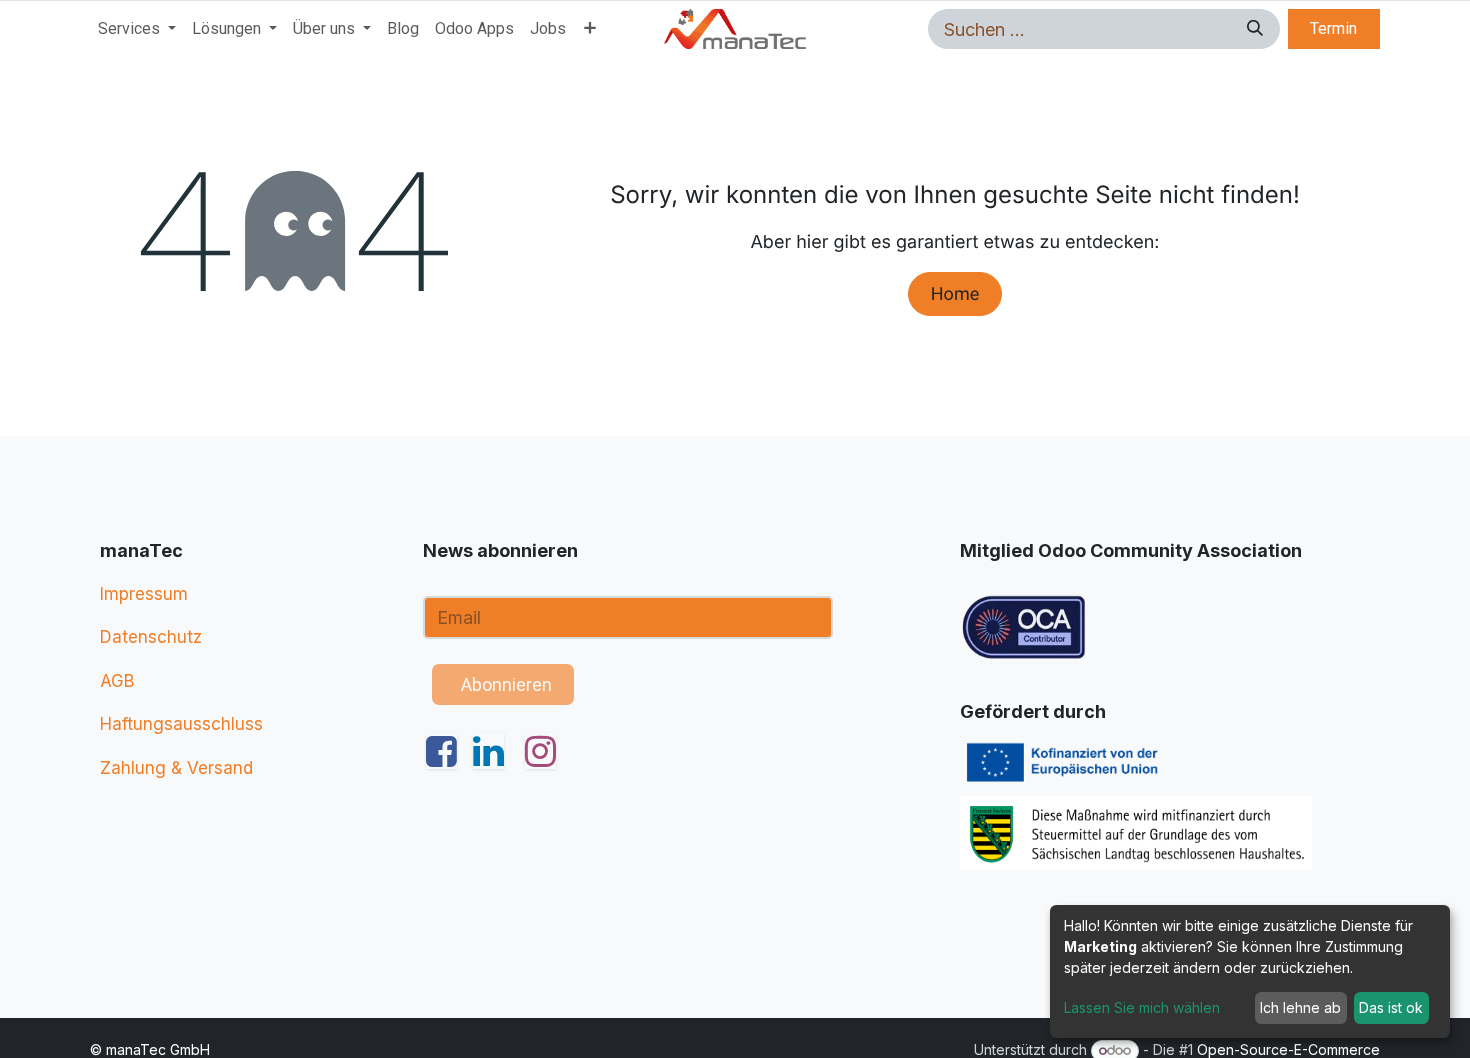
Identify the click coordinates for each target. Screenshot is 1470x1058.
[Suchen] (1252, 29)
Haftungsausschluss (181, 724)
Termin (1333, 28)
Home (955, 294)
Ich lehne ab (1300, 1007)
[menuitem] (137, 29)
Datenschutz (151, 637)
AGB (117, 681)
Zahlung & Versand (176, 768)
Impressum (144, 594)
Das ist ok (1391, 1007)
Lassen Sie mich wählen (1142, 1007)
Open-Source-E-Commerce (1288, 1049)
